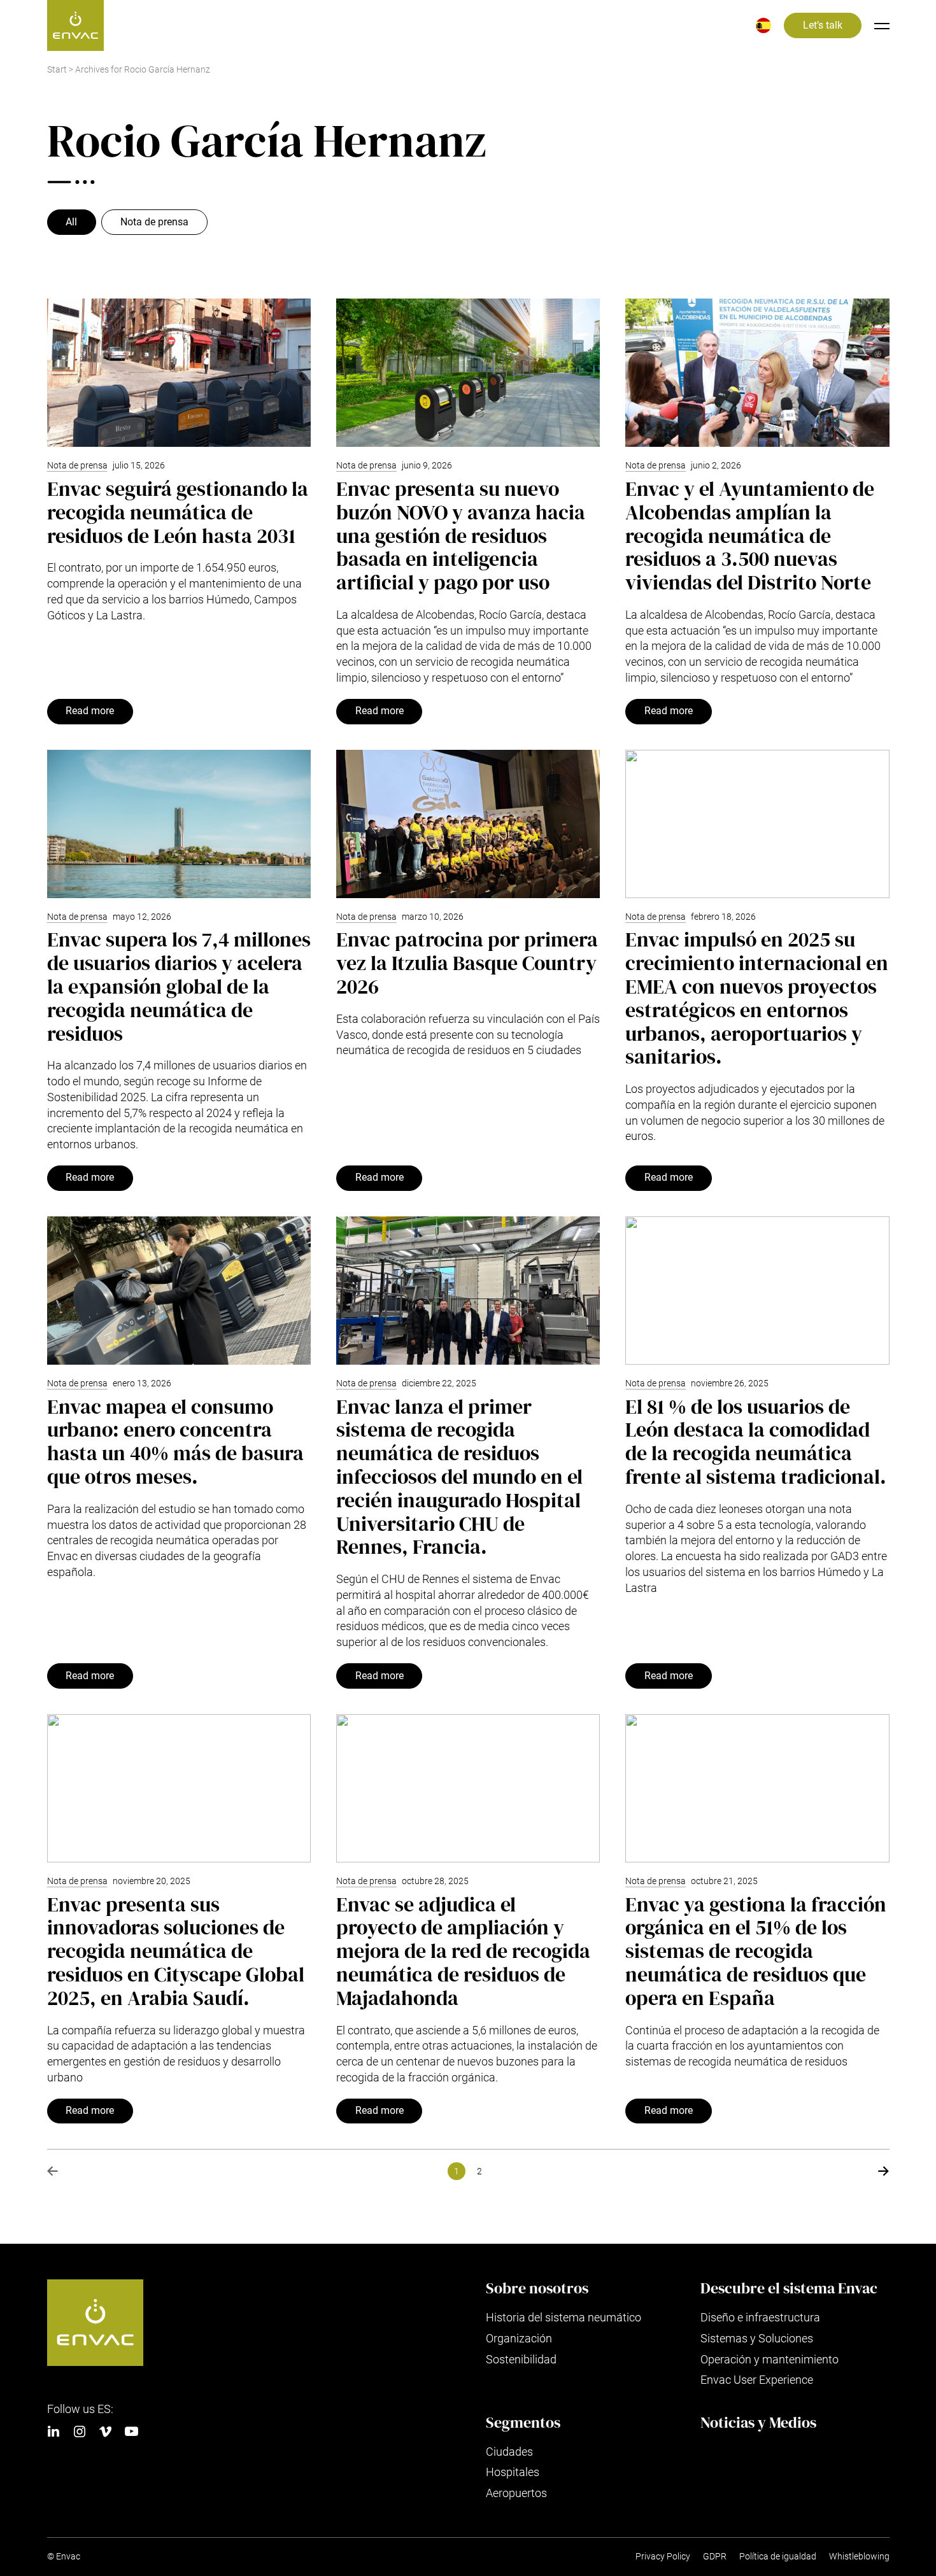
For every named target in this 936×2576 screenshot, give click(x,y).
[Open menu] (882, 25)
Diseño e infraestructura (760, 2317)
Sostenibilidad (521, 2359)
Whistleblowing (859, 2557)
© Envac (64, 2557)
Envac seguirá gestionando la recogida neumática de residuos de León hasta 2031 (178, 512)
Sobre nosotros (537, 2288)
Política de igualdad (778, 2557)
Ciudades (509, 2452)
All (71, 222)
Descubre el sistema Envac (789, 2288)
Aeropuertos (516, 2493)
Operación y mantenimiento (769, 2359)
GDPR (715, 2557)
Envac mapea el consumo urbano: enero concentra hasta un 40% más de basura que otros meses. (175, 1442)
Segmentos (523, 2423)
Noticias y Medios (758, 2423)
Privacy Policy (663, 2557)
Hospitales (513, 2472)
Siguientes (884, 2171)
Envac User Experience (757, 2380)
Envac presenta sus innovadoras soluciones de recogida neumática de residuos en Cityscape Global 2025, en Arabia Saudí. (176, 1951)
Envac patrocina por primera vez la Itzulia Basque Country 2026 (467, 963)
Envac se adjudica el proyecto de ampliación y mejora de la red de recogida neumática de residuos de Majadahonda (463, 1951)
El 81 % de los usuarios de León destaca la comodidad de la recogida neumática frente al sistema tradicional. (756, 1442)
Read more (90, 711)
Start (57, 70)
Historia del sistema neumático (564, 2317)
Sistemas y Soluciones (757, 2338)
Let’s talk (823, 25)
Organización (519, 2338)
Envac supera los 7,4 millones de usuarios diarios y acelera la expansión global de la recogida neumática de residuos (179, 986)
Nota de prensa (154, 222)
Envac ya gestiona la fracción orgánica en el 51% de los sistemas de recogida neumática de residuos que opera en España (756, 1951)
